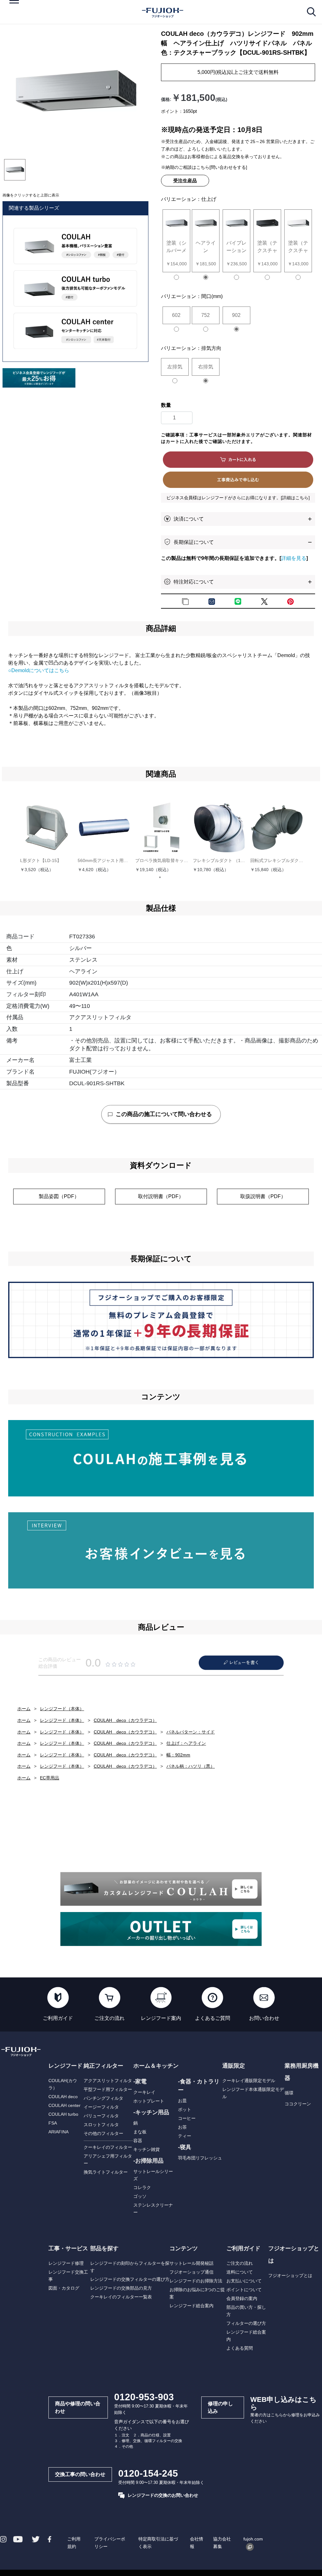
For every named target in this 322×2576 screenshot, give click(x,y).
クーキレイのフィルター (108, 2147)
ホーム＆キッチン (156, 2066)
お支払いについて (244, 2281)
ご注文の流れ (240, 2263)
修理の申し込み (220, 2407)
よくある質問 (240, 2348)
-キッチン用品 (151, 2112)
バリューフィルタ (101, 2116)
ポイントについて (244, 2290)
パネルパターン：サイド (191, 1732)
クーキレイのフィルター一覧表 (121, 2297)
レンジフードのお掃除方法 (196, 2281)
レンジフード (65, 2066)
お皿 (182, 2101)
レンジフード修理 (66, 2263)
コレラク (142, 2187)
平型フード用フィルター (108, 2089)
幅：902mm (178, 1755)
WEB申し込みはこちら (283, 2403)
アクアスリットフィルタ (108, 2081)
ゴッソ (140, 2196)
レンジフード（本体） (62, 1709)
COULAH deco (63, 2097)
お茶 (182, 2127)
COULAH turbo (63, 2114)
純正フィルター (103, 2066)
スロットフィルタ (101, 2125)
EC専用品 (50, 1778)
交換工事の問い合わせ (80, 2474)
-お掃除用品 (148, 2161)
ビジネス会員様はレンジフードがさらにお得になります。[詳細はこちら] (238, 498)
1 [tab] (162, 880)
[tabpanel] (76, 92)
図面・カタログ (64, 2288)
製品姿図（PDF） (59, 1196)
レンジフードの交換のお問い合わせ (163, 2495)
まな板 (140, 2132)
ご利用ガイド (243, 2248)
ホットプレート (149, 2101)
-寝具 (185, 2147)
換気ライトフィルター (106, 2172)
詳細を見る (294, 558)
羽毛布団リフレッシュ (200, 2158)
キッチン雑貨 (147, 2149)
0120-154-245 (148, 2473)
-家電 (140, 2081)
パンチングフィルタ (103, 2098)
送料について (240, 2272)
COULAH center (64, 2105)
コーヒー (187, 2118)
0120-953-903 (144, 2397)
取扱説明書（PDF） (263, 1196)
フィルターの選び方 (246, 2323)
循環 (289, 2093)
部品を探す (104, 2248)
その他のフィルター (103, 2133)
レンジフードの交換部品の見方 (121, 2288)
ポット (185, 2109)
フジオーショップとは (290, 2275)
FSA (53, 2123)
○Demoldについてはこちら (39, 670)
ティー (185, 2136)
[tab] (15, 170)
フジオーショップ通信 (192, 2272)
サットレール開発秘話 (192, 2263)
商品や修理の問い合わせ (78, 2407)
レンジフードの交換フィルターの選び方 (130, 2279)
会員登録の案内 (242, 2298)
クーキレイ (144, 2092)
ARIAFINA (58, 2132)
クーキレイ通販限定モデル (249, 2081)
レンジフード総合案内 (192, 2306)
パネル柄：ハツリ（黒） (191, 1766)
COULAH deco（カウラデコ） (125, 1720)
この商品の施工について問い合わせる (164, 1114)
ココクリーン (298, 2104)
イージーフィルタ (101, 2107)
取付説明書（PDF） (161, 1196)
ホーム (24, 1709)
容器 (138, 2141)
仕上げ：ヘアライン (186, 1743)
